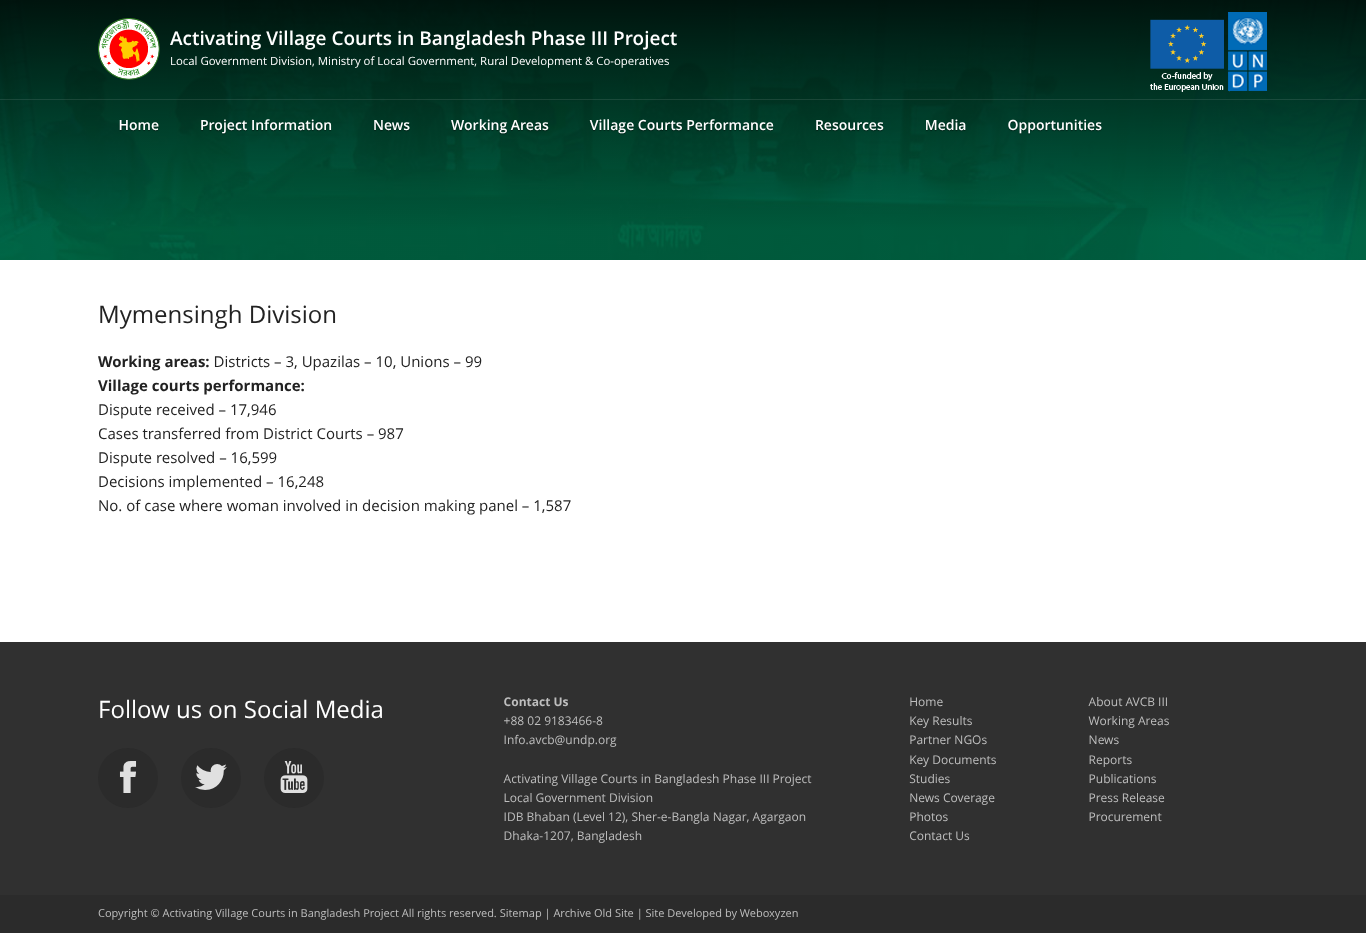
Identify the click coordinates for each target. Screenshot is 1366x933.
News (391, 125)
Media (946, 125)
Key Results (940, 720)
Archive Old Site (593, 913)
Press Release (1127, 797)
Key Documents (952, 759)
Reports (1111, 759)
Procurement (1125, 816)
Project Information (266, 125)
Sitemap (521, 913)
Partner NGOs (948, 739)
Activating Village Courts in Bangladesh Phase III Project (423, 47)
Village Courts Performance (682, 125)
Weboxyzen (769, 913)
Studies (929, 778)
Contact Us (939, 835)
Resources (849, 125)
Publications (1123, 778)
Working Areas (500, 125)
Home (138, 125)
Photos (928, 816)
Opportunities (1054, 125)
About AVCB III (1129, 701)
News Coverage (952, 797)
